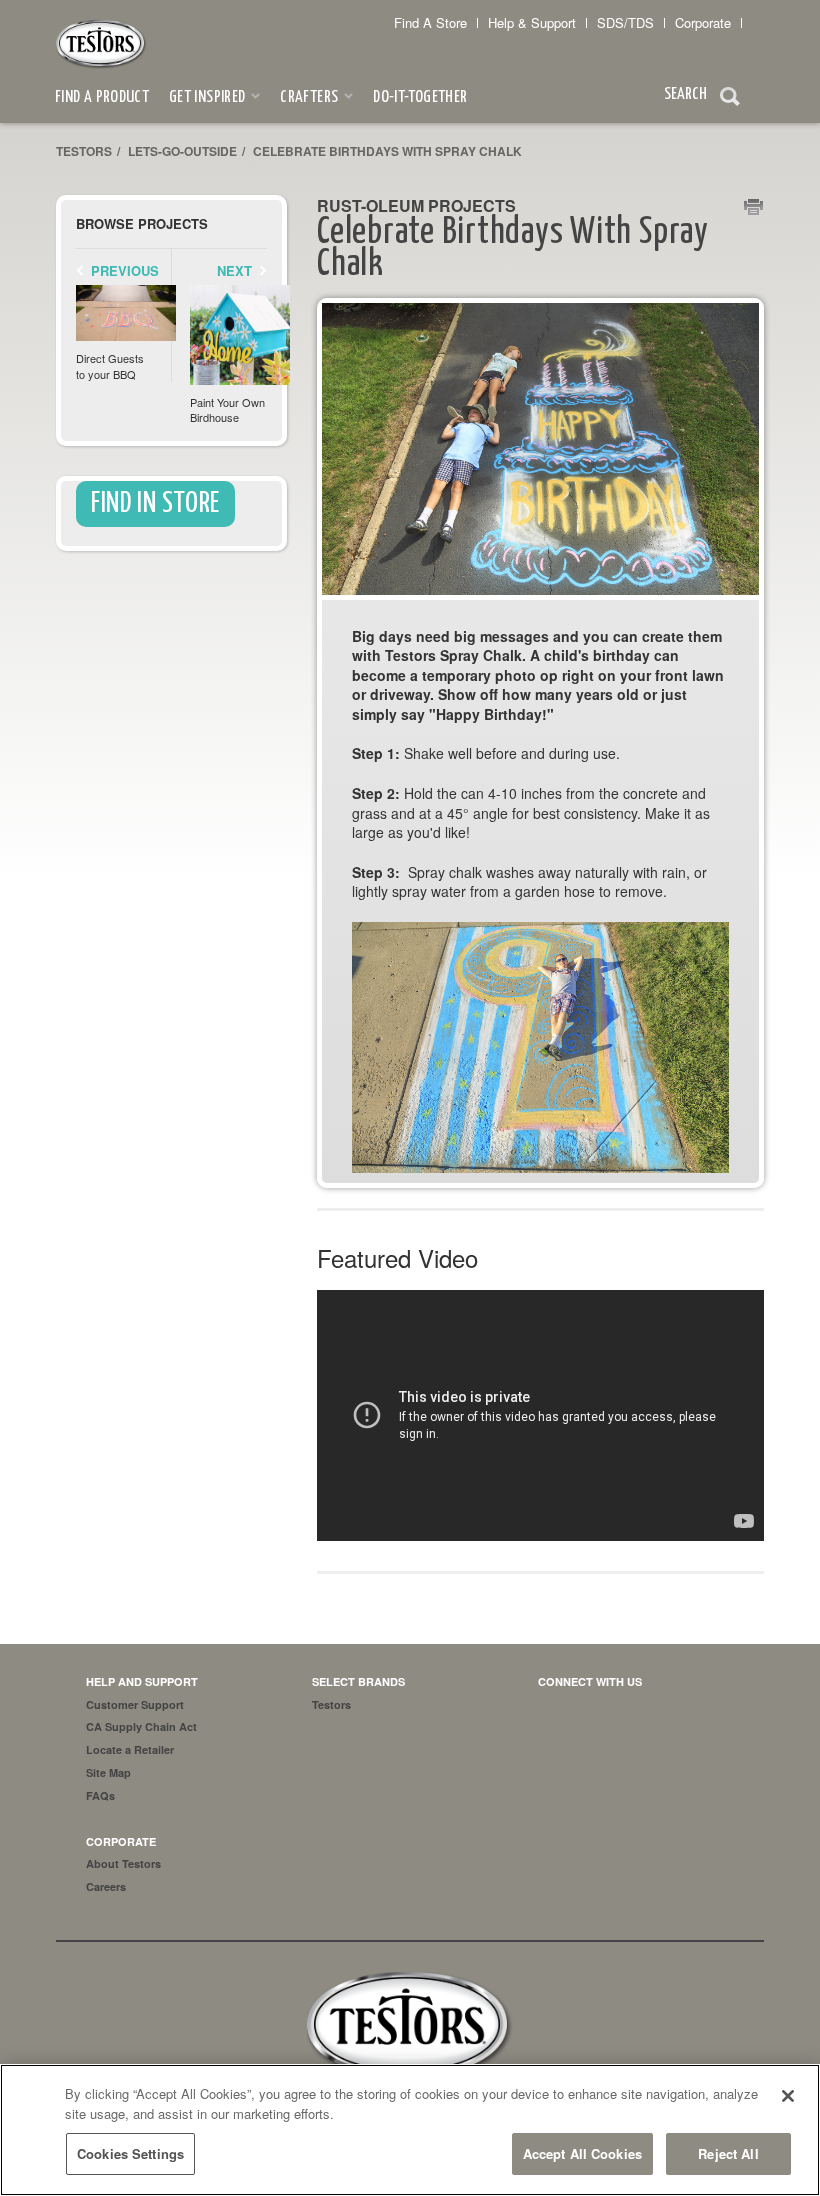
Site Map (108, 1772)
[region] (410, 2130)
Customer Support (135, 1704)
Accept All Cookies (582, 2153)
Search (730, 99)
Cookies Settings (130, 2153)
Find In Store (155, 504)
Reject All (728, 2153)
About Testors (123, 1863)
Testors (84, 151)
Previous (125, 270)
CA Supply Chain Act (141, 1726)
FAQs (100, 1795)
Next (234, 270)
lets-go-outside (182, 151)
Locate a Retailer (130, 1749)
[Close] (788, 2096)
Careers (106, 1886)
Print (754, 208)
